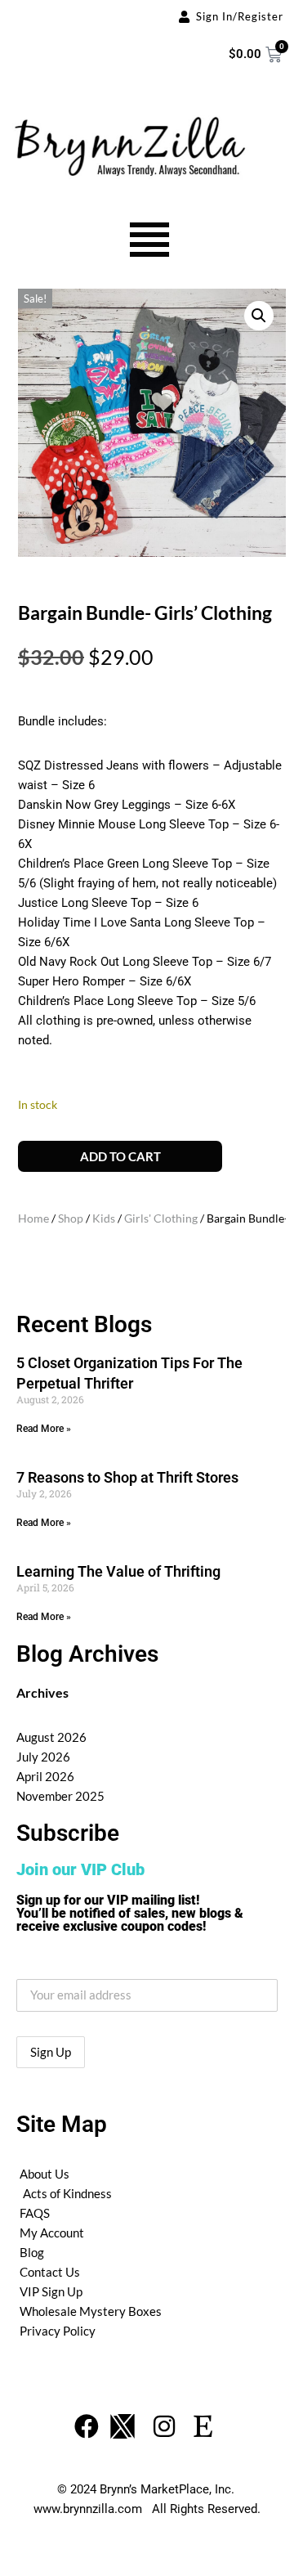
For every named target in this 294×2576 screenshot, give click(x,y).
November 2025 (60, 1796)
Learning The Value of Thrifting (118, 1571)
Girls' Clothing (161, 1218)
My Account (52, 2233)
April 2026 (45, 1776)
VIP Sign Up (51, 2291)
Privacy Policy (58, 2331)
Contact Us (50, 2272)
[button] (259, 316)
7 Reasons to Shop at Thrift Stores (127, 1477)
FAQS (35, 2213)
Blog (32, 2252)
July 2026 (43, 1757)
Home (33, 1218)
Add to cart (120, 1156)
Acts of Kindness (67, 2193)
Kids (104, 1218)
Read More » (44, 1429)
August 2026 (51, 1737)
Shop (71, 1218)
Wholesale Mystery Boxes (91, 2311)
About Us (45, 2174)
